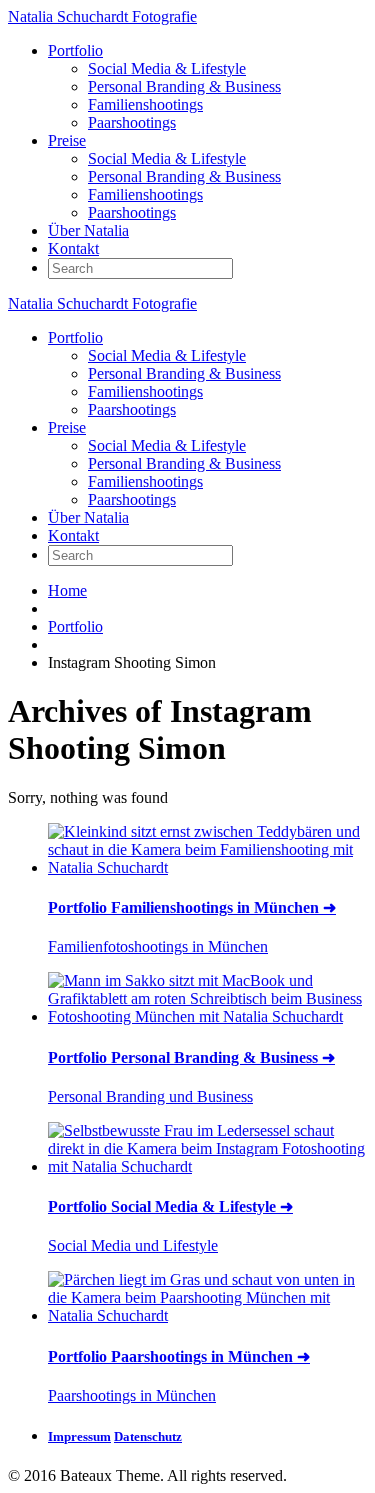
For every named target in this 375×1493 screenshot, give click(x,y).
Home (67, 590)
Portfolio (75, 50)
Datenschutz (148, 1436)
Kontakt (73, 248)
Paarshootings (132, 122)
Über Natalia (88, 230)
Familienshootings (145, 104)
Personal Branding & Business (184, 86)
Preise (67, 140)
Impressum (79, 1436)
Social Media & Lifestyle (167, 68)
